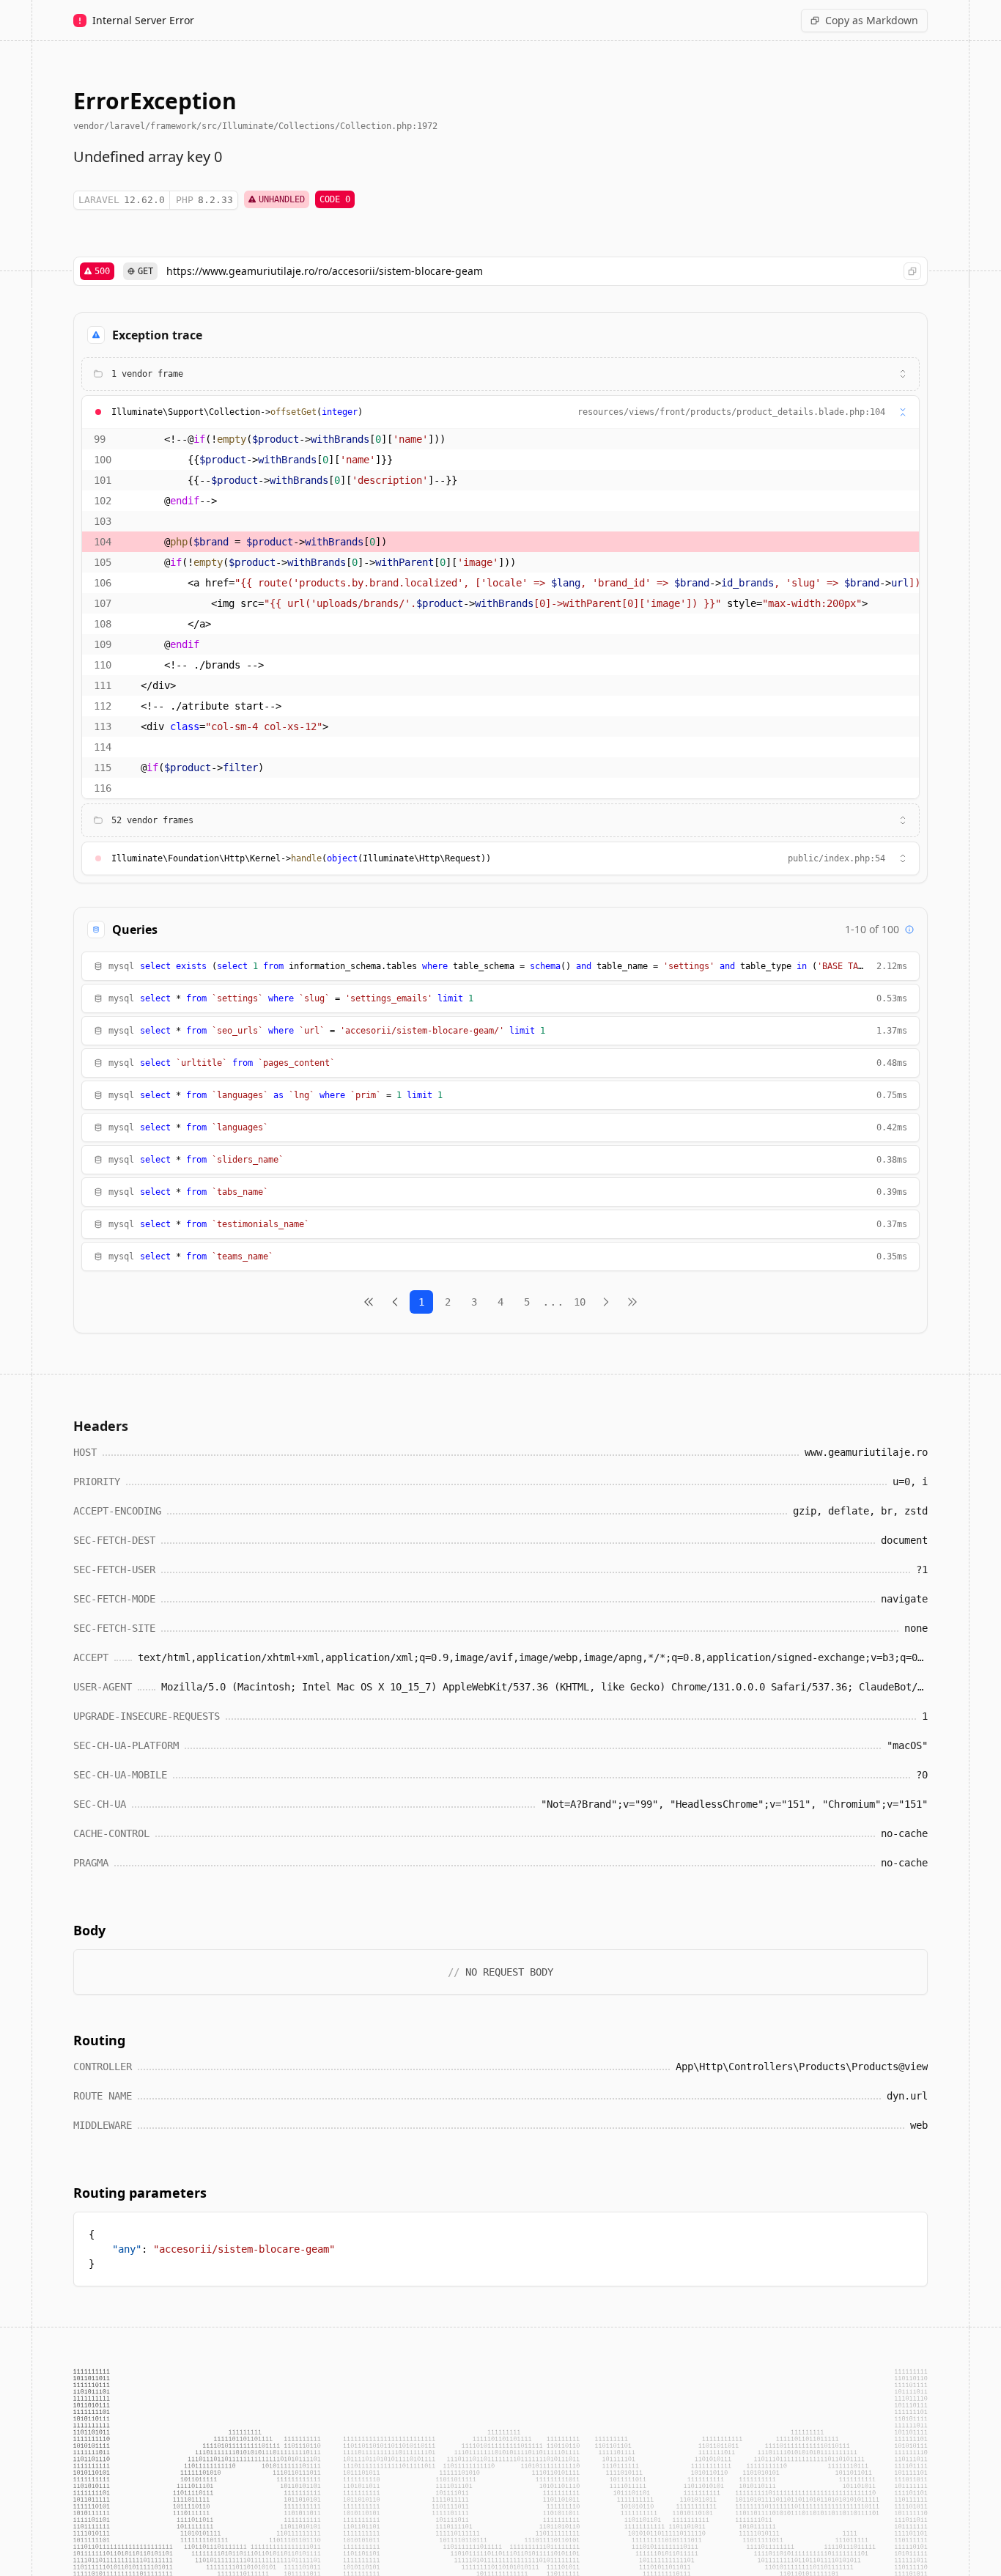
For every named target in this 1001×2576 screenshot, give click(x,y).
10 (580, 1302)
